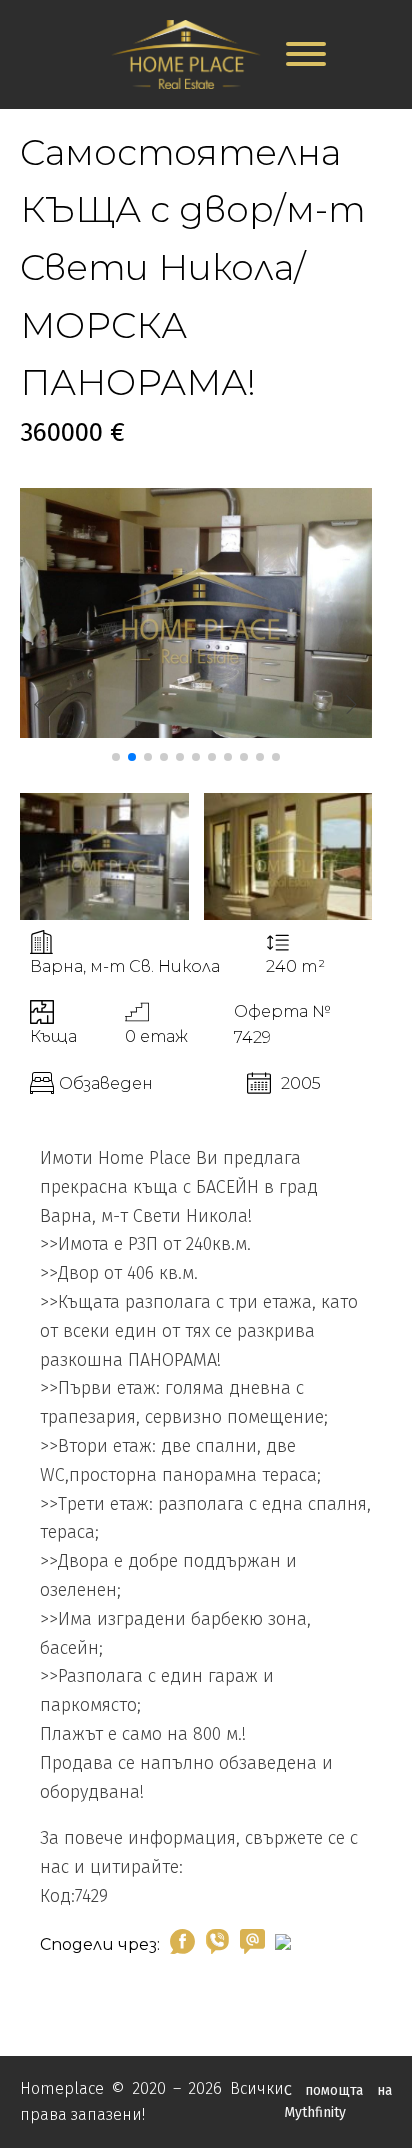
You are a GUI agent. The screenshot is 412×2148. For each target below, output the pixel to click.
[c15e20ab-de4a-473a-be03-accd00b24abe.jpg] (196, 732)
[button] (116, 757)
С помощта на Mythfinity (338, 2101)
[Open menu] (306, 54)
